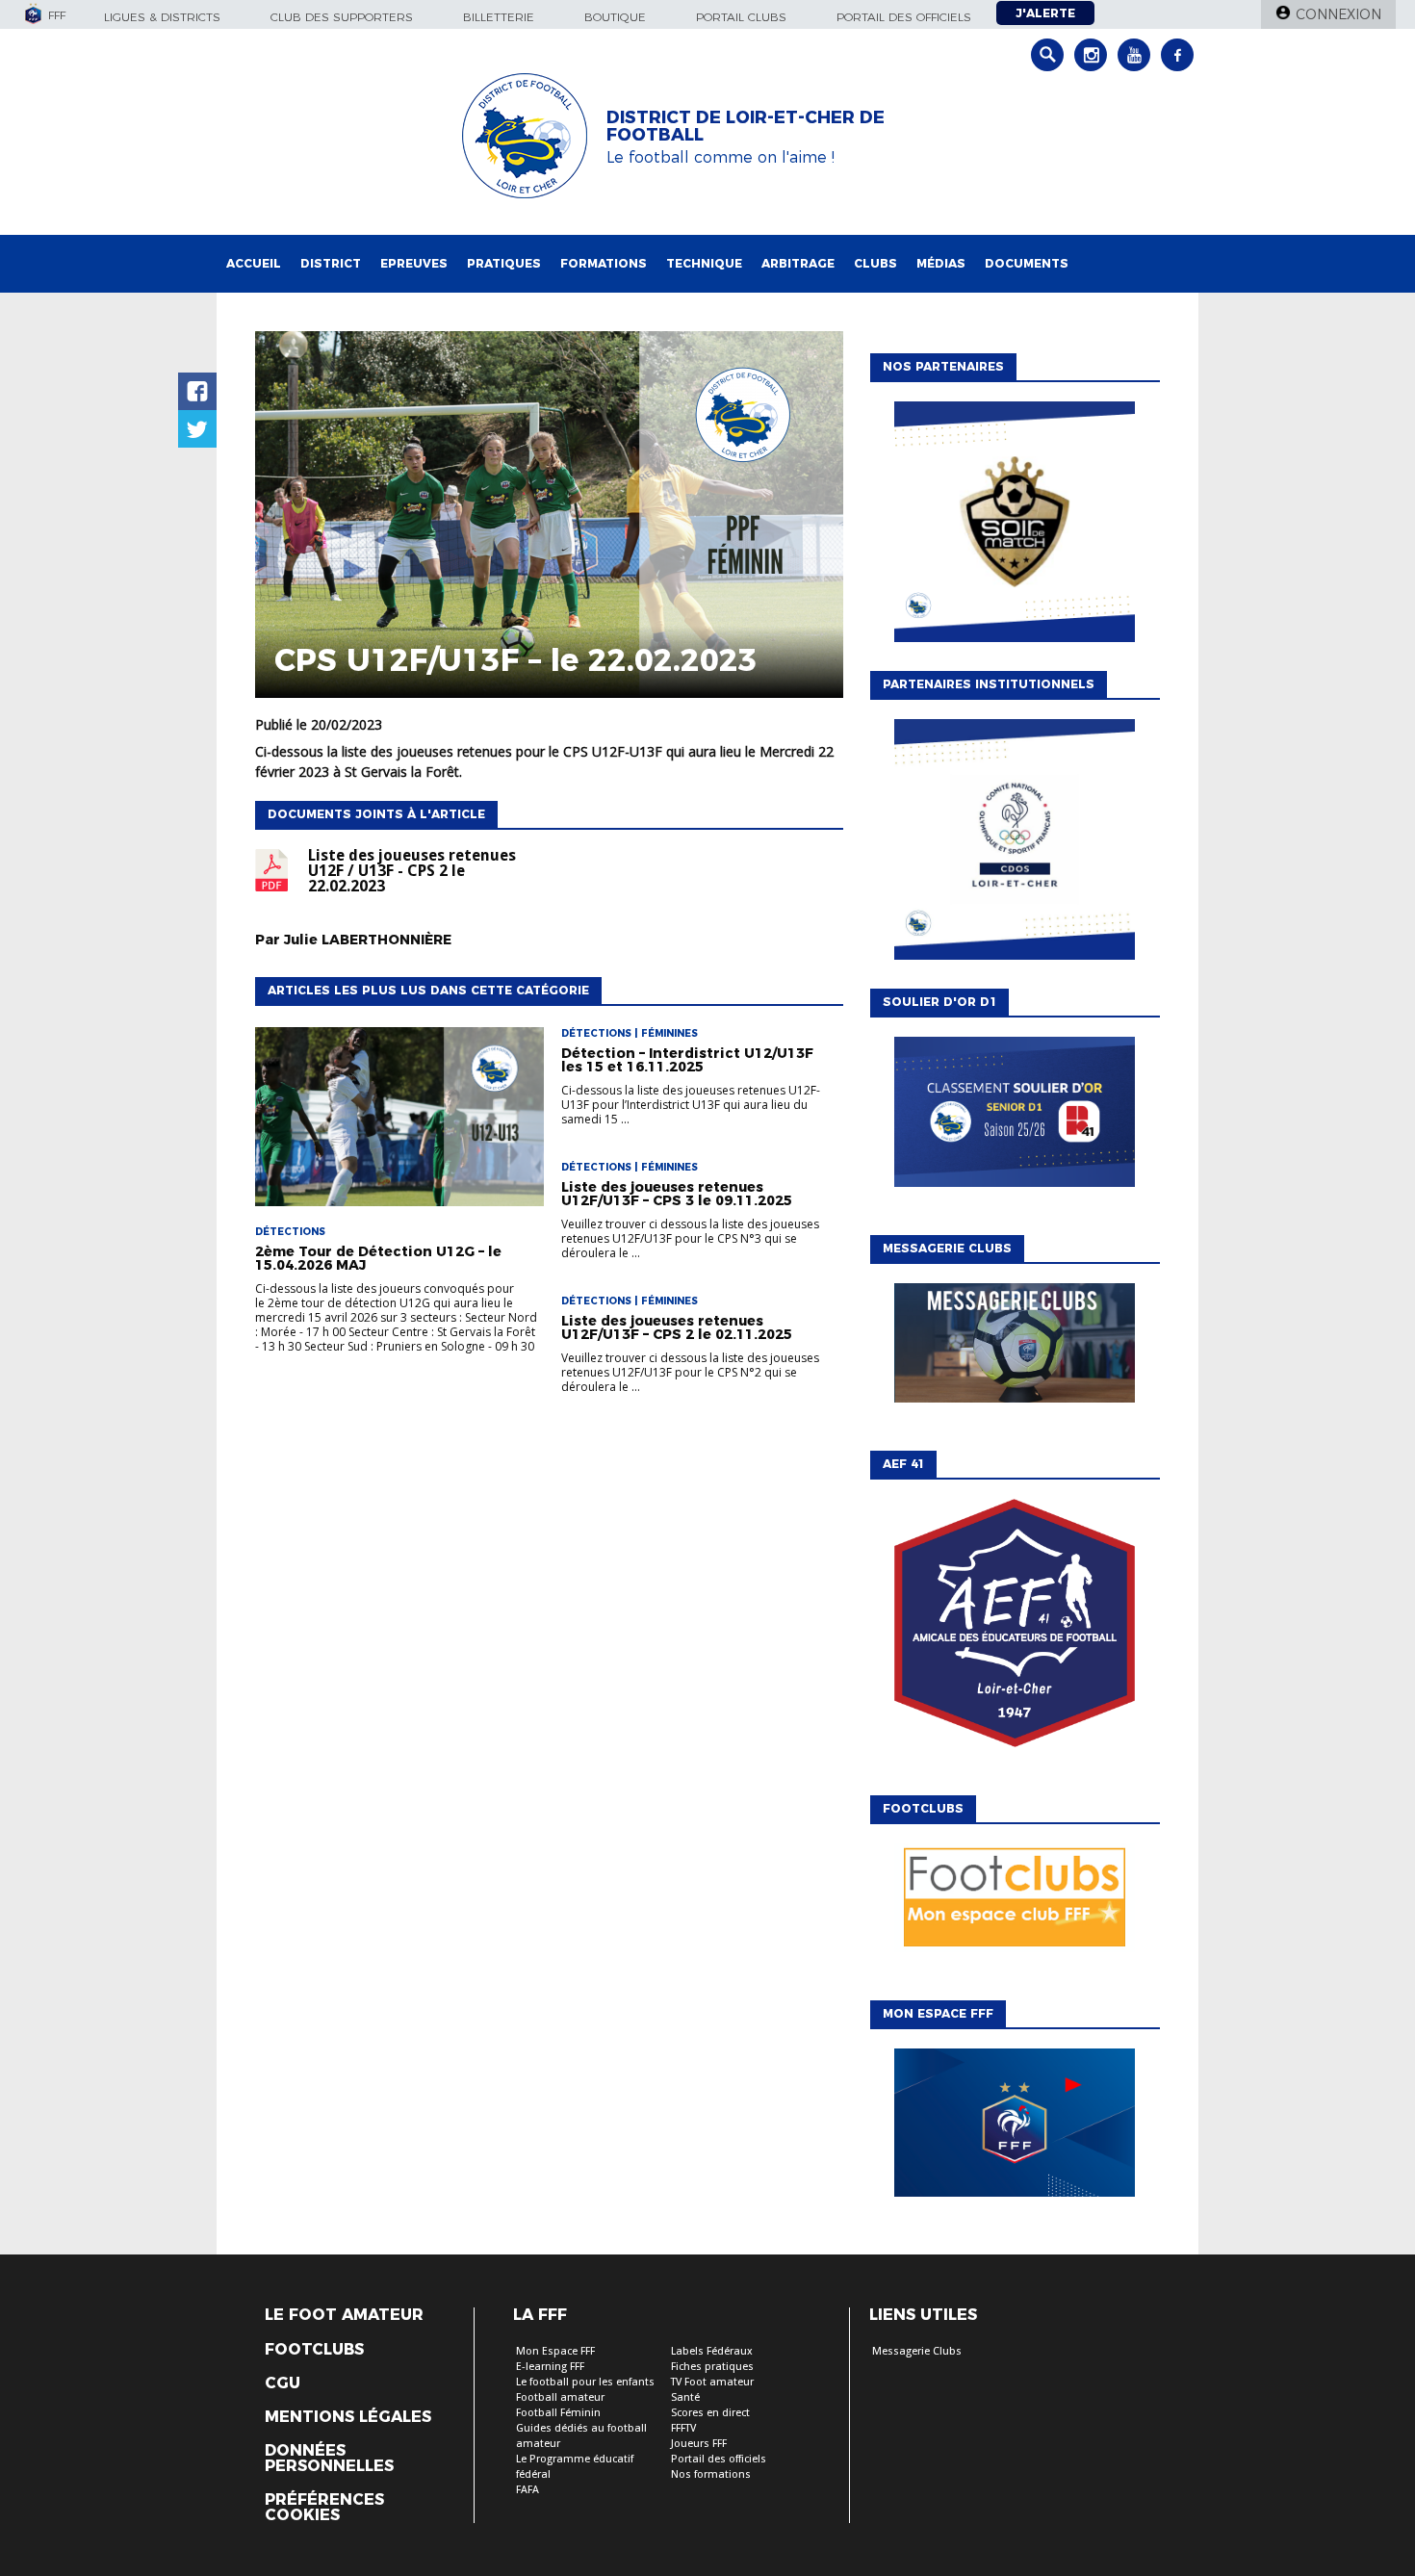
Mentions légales (348, 2417)
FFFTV (683, 2428)
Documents (1027, 263)
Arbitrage (798, 263)
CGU (283, 2383)
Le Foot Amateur (344, 2315)
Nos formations (711, 2474)
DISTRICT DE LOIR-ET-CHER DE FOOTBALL (746, 126)
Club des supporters (342, 17)
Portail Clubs (741, 17)
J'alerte (1045, 13)
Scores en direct (710, 2413)
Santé (685, 2397)
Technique (704, 263)
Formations (604, 263)
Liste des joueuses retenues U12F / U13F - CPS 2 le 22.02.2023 (412, 871)
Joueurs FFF (699, 2444)
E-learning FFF (550, 2367)
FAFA (527, 2490)
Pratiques (504, 263)
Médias (941, 263)
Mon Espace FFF (555, 2351)
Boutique (615, 17)
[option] (1015, 527)
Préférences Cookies (324, 2508)
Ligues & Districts (162, 17)
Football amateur (560, 2397)
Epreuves (414, 263)
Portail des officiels (904, 17)
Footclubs (314, 2350)
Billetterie (499, 17)
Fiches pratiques (712, 2367)
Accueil (254, 263)
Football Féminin (558, 2413)
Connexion (1338, 14)
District (331, 263)
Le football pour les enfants (585, 2382)
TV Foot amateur (712, 2382)
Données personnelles (329, 2459)
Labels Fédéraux (712, 2351)
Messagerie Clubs (917, 2351)
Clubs (875, 263)
